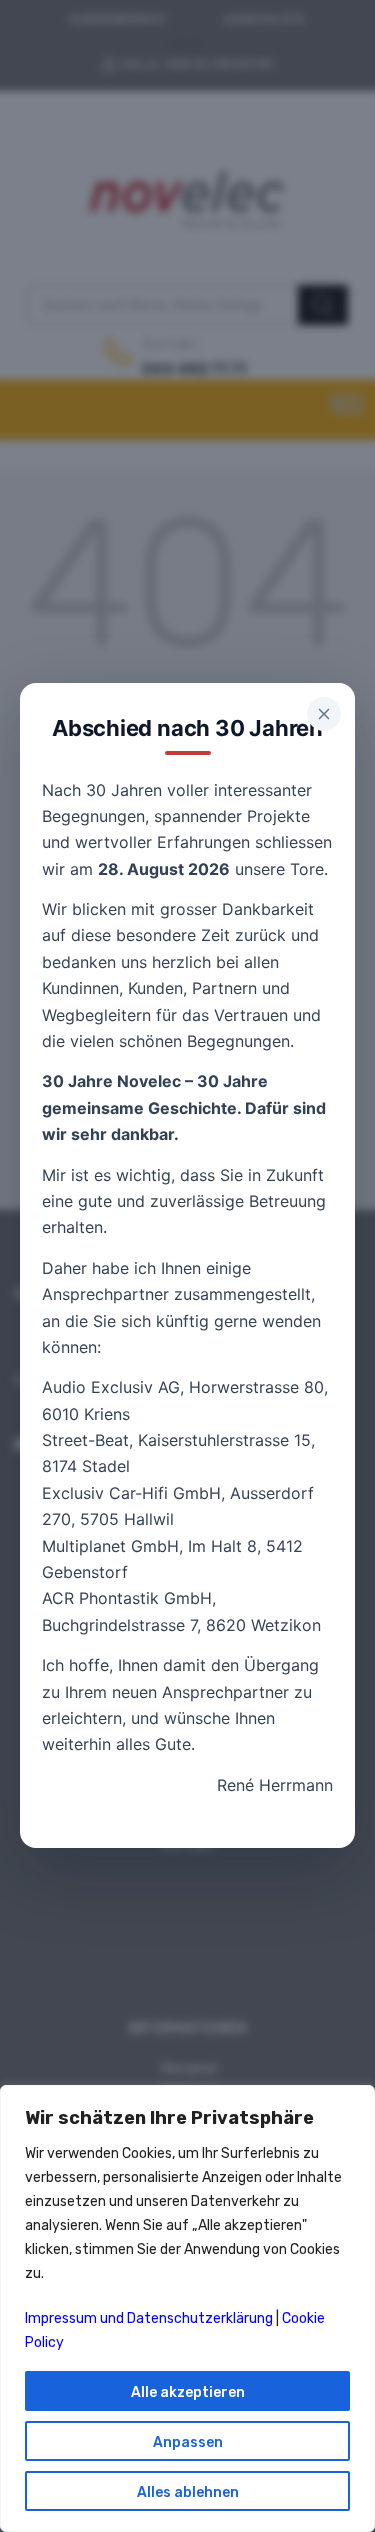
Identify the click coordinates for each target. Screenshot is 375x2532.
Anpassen (188, 2442)
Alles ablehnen (188, 2492)
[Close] (324, 714)
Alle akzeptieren (188, 2392)
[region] (187, 2308)
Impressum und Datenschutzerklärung (149, 2318)
